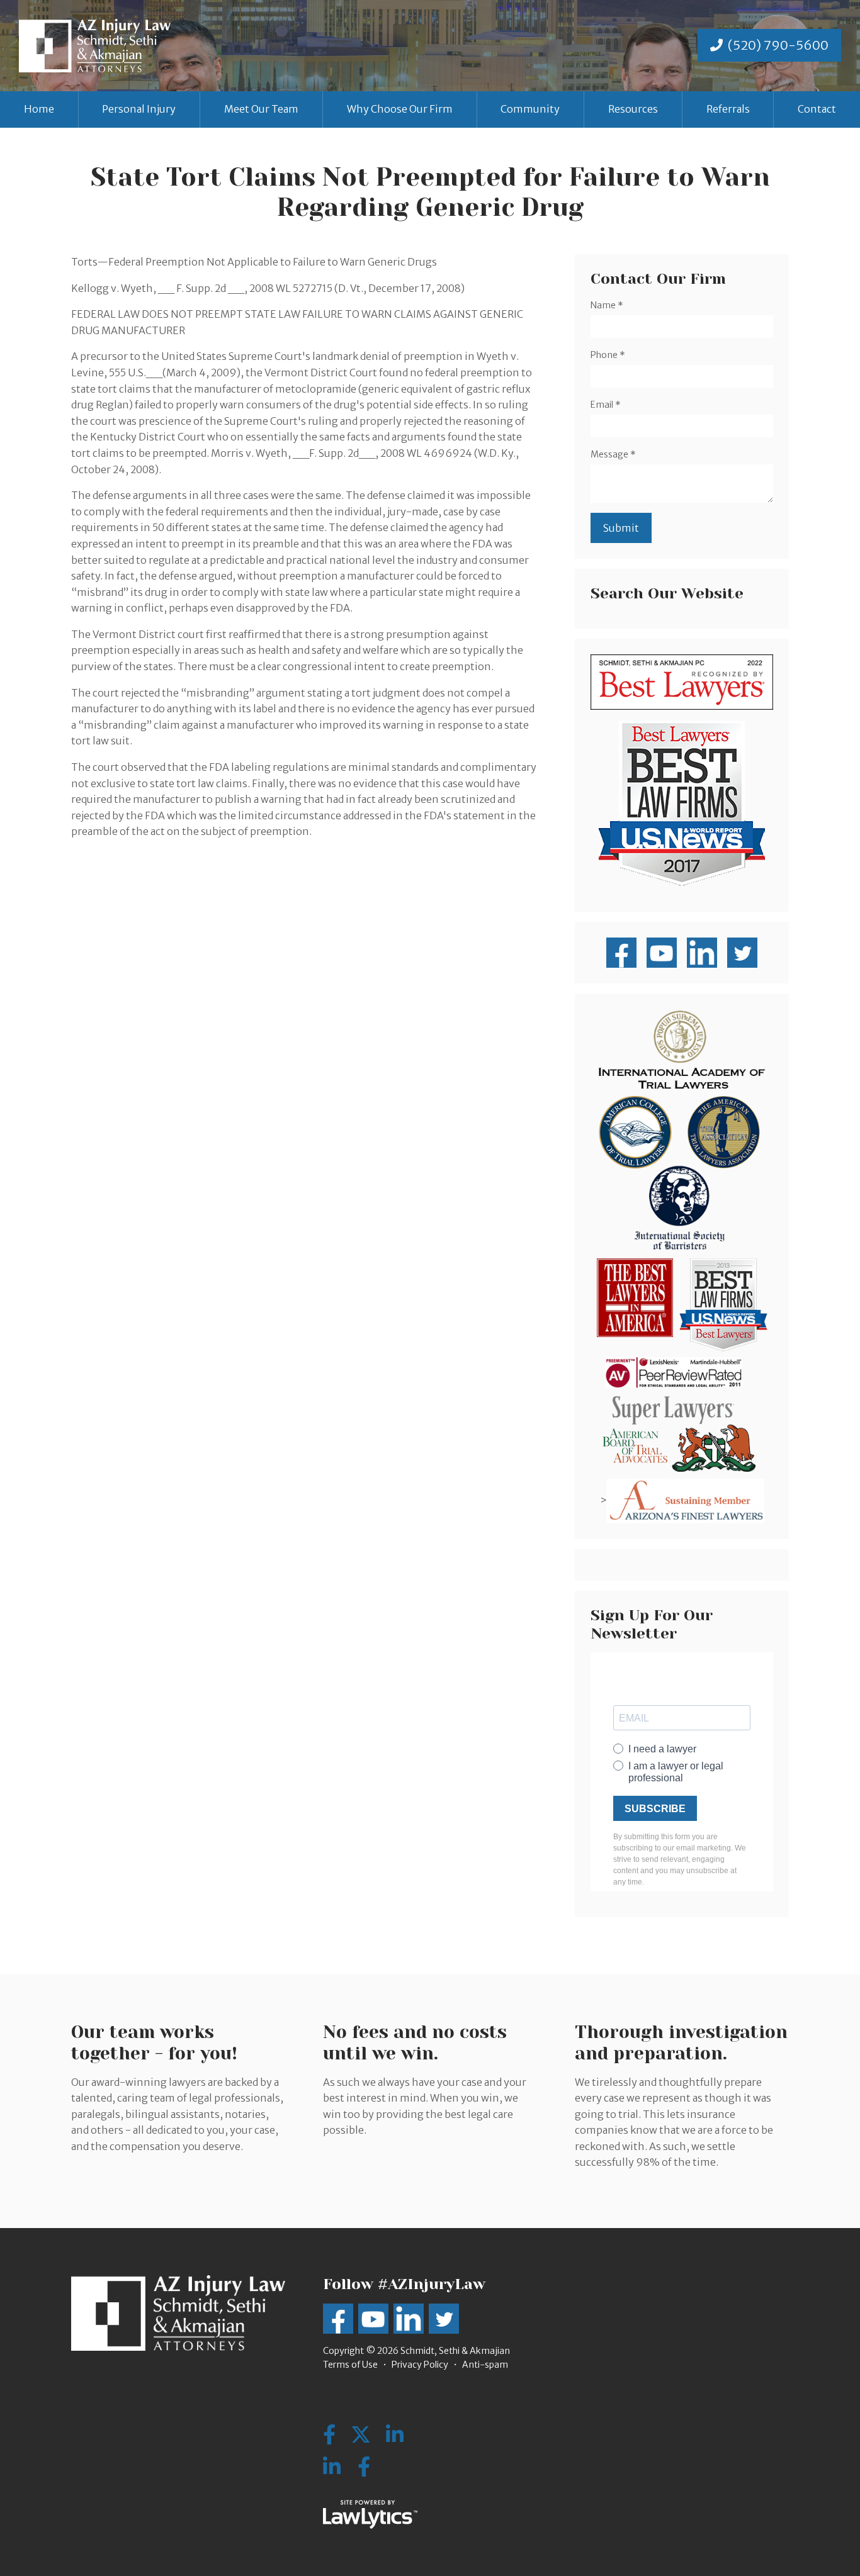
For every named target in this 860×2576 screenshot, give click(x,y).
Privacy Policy (420, 2365)
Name (607, 305)
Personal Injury (139, 109)
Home (39, 109)
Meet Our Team (261, 109)
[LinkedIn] (332, 2467)
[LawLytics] (370, 2514)
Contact (817, 109)
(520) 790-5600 (778, 45)
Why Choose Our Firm (400, 109)
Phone (608, 355)
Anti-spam (485, 2365)
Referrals (728, 109)
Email (606, 405)
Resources (633, 109)
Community (530, 109)
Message (613, 454)
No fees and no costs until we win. (415, 2043)
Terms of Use (350, 2365)
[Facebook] (364, 2467)
